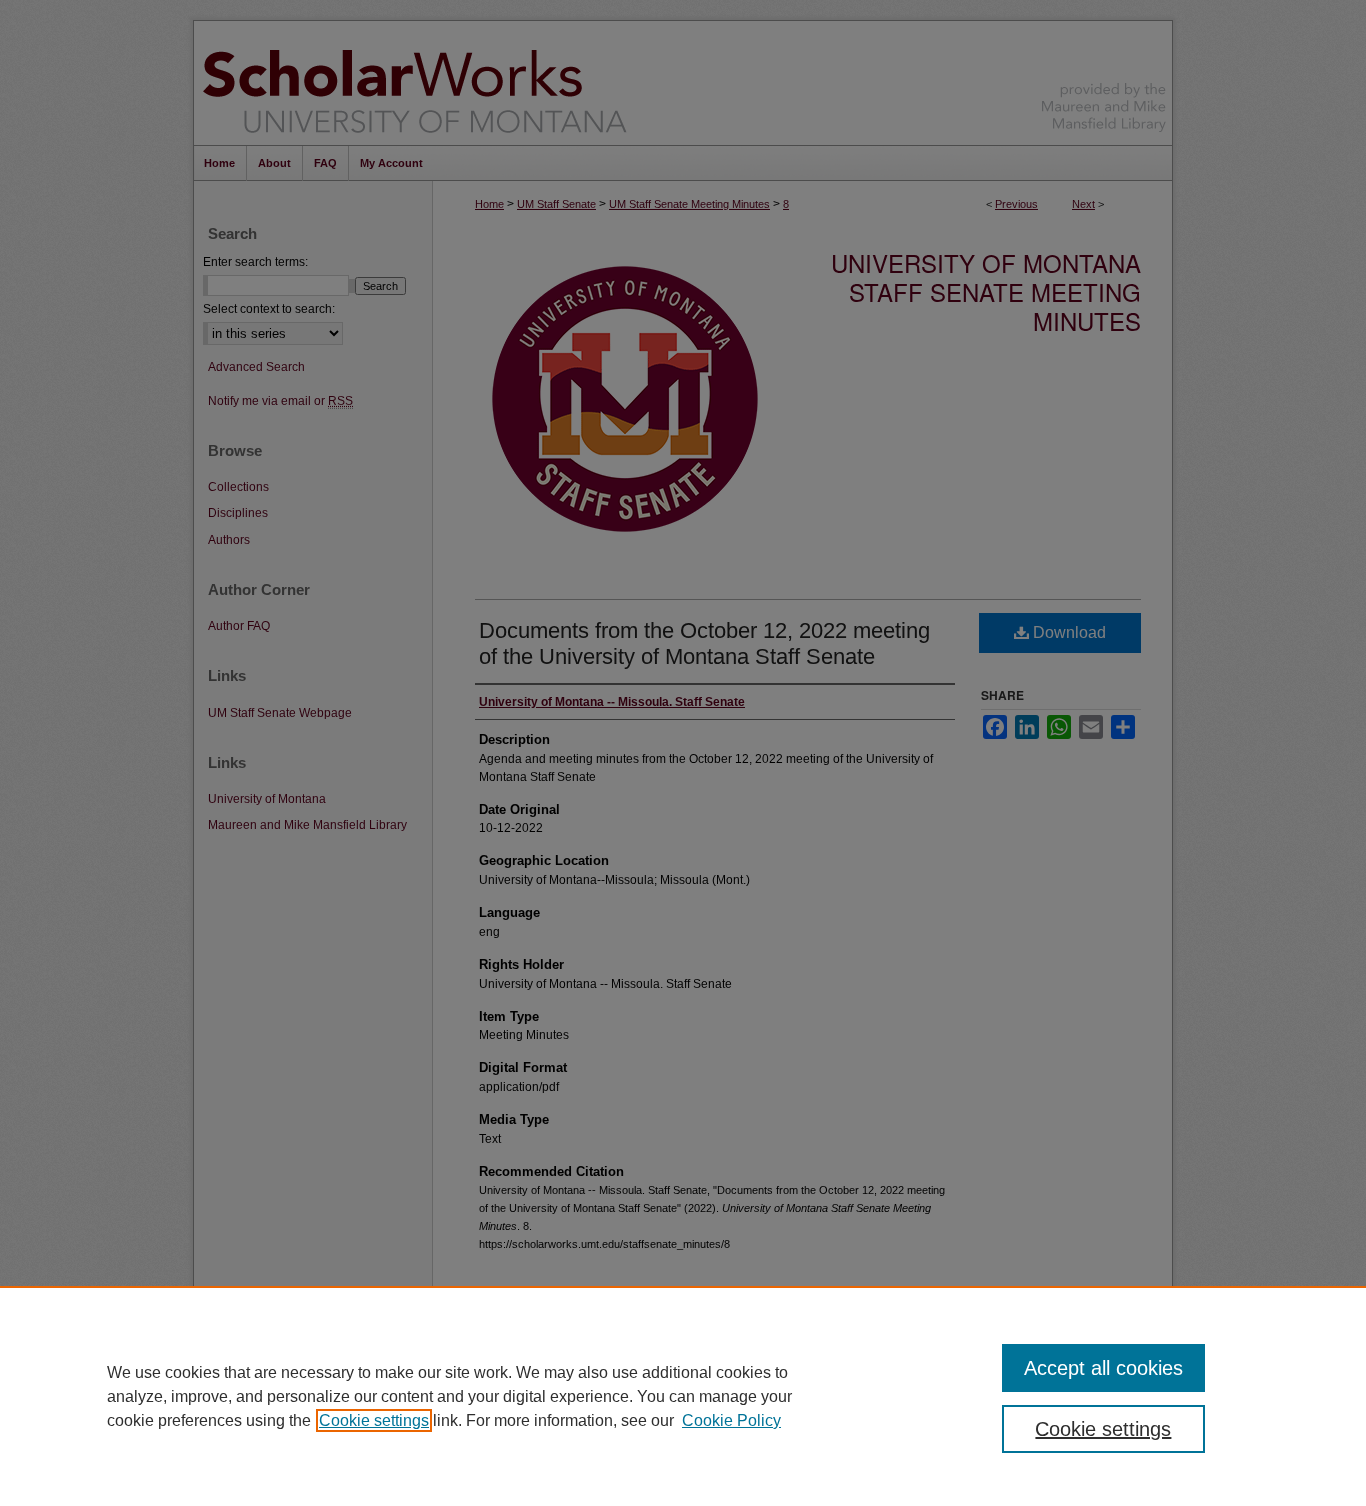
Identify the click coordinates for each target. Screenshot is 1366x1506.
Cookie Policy (731, 1420)
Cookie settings (374, 1420)
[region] (683, 1396)
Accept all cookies (1103, 1368)
